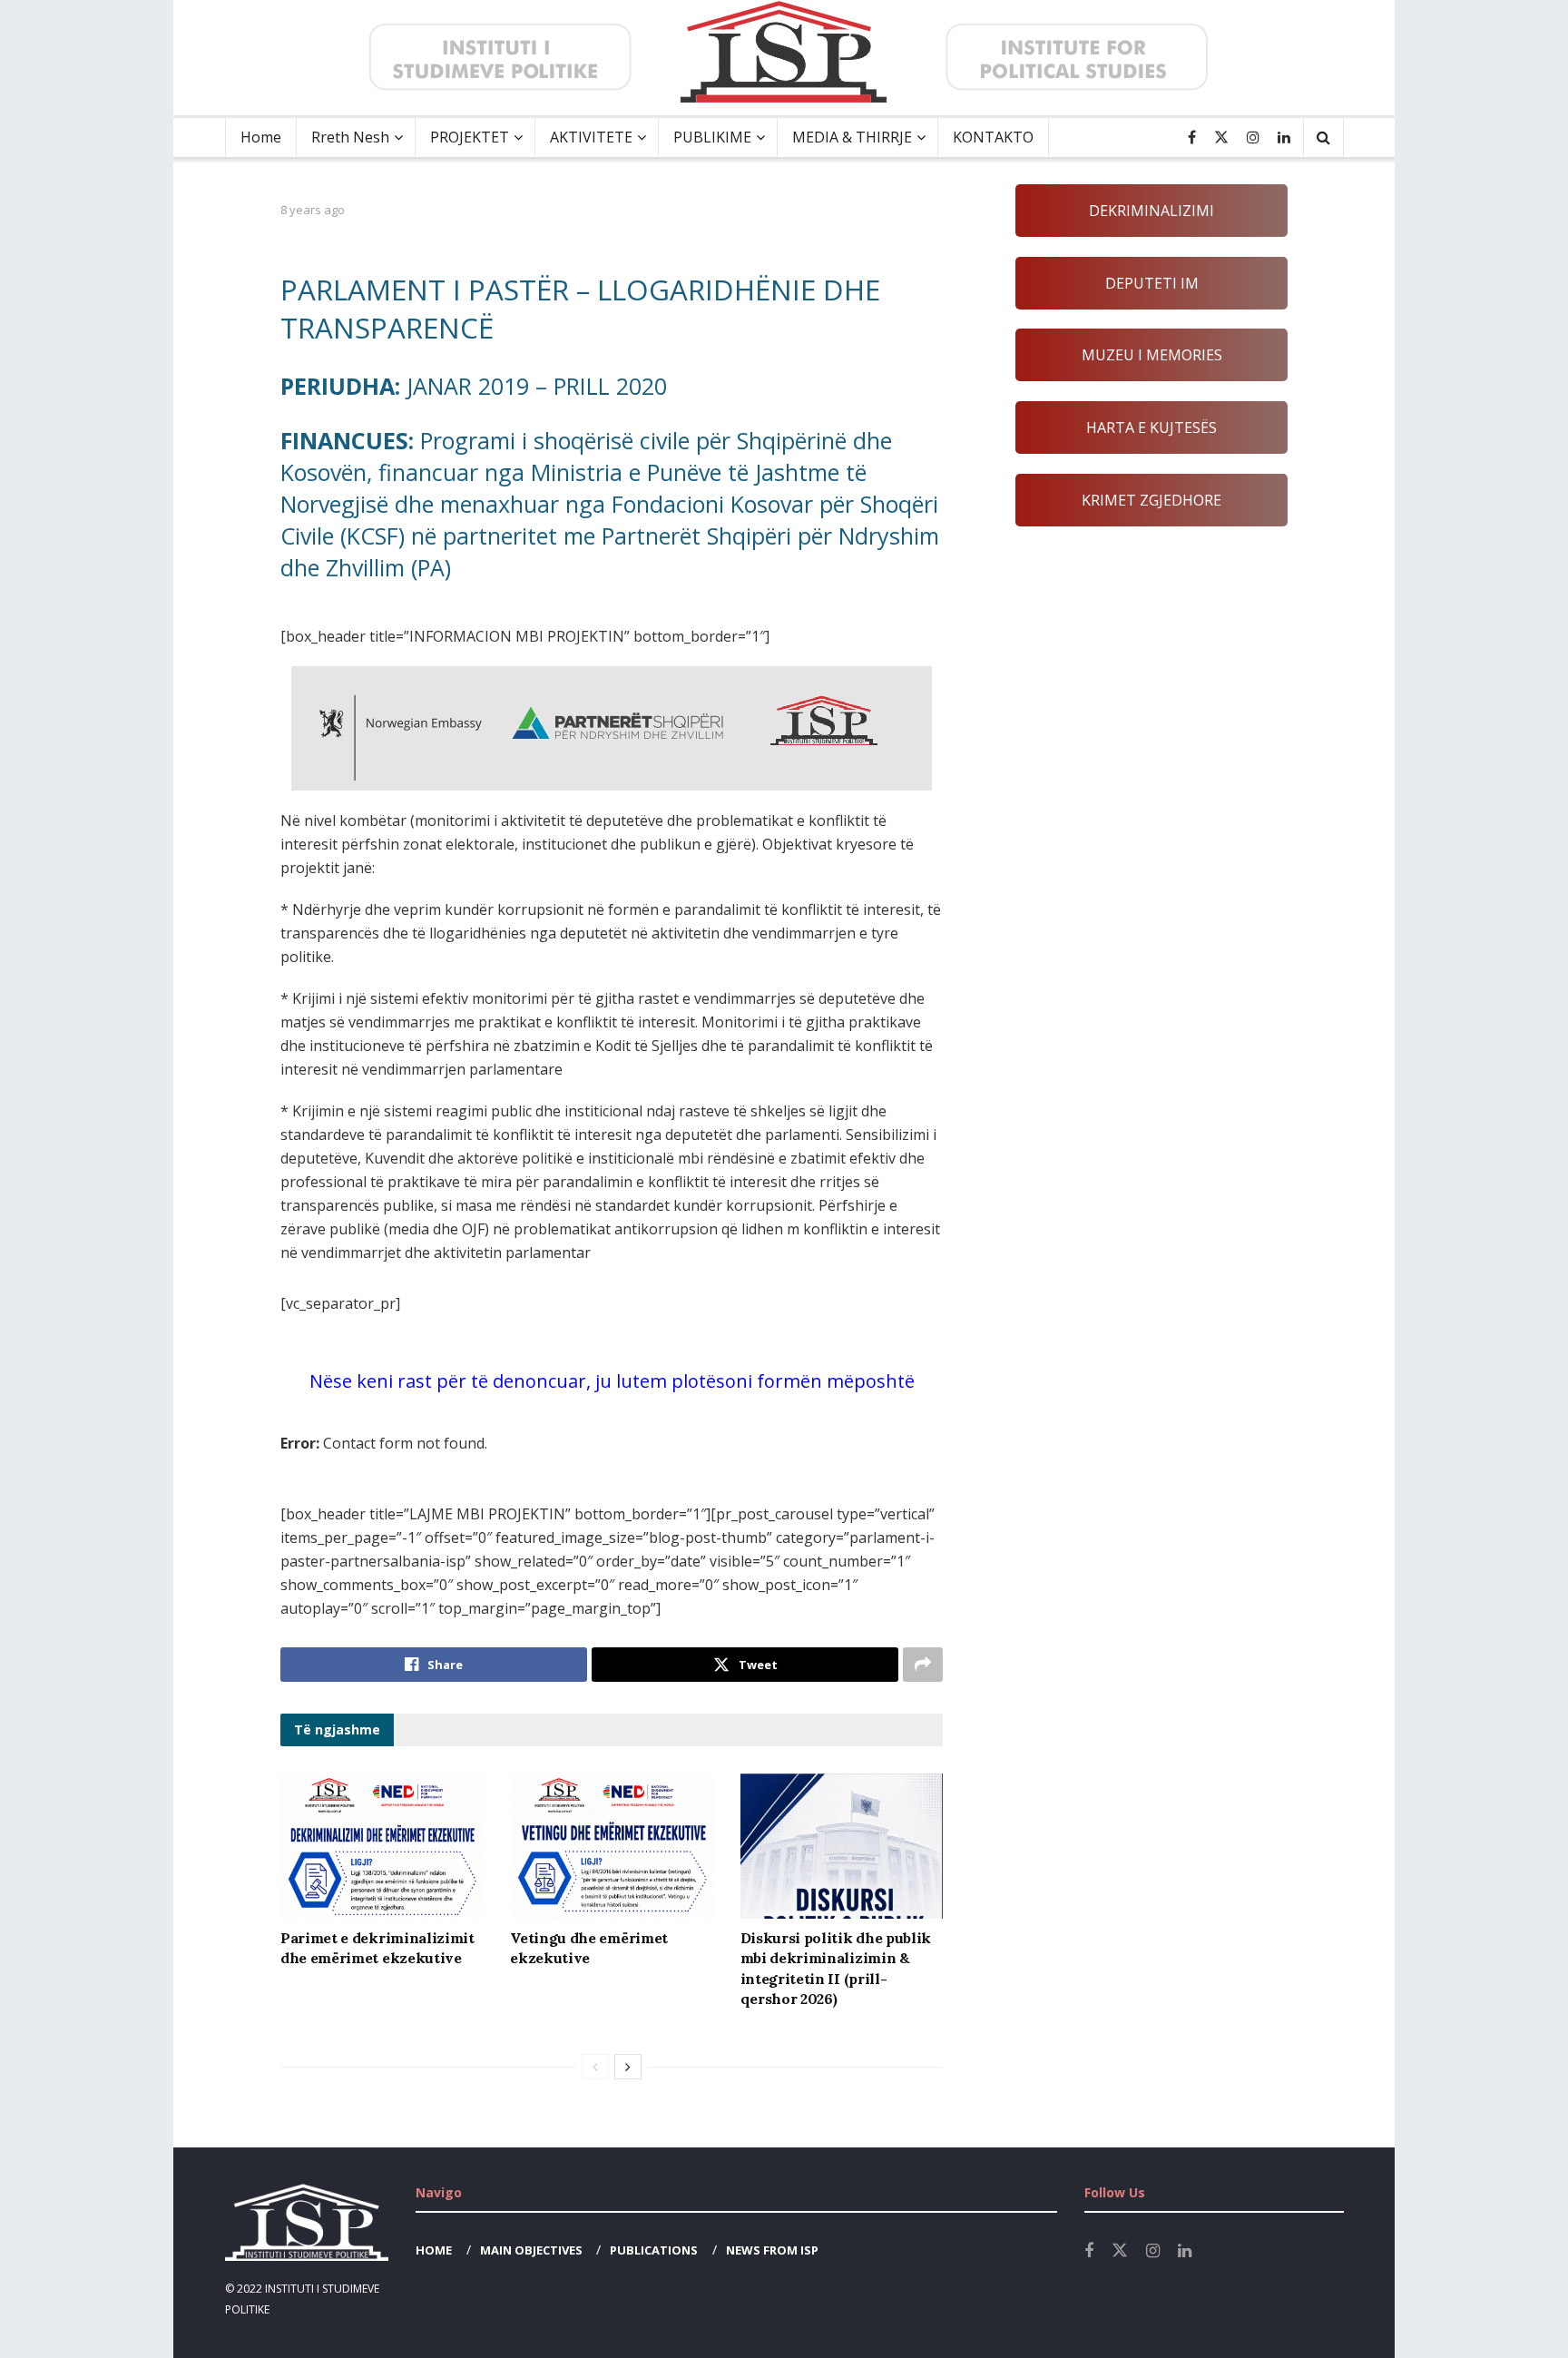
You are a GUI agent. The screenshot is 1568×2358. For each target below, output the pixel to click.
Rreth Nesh (350, 137)
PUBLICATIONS (654, 2250)
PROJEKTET (470, 137)
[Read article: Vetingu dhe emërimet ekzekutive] (611, 1846)
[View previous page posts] (595, 2067)
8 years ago (313, 210)
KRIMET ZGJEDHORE (1151, 500)
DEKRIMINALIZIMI (1151, 211)
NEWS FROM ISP (772, 2250)
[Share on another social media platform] (923, 1665)
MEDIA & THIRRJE (852, 137)
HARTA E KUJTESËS (1151, 427)
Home (261, 137)
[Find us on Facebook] (1192, 138)
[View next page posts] (628, 2067)
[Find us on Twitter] (1221, 138)
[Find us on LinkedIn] (1284, 138)
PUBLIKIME (712, 137)
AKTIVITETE (591, 137)
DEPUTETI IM (1152, 283)
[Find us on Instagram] (1253, 138)
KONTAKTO (993, 137)
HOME (434, 2250)
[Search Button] (1323, 138)
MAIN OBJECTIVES (531, 2250)
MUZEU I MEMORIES (1152, 355)
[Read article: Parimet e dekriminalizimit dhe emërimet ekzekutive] (382, 1846)
